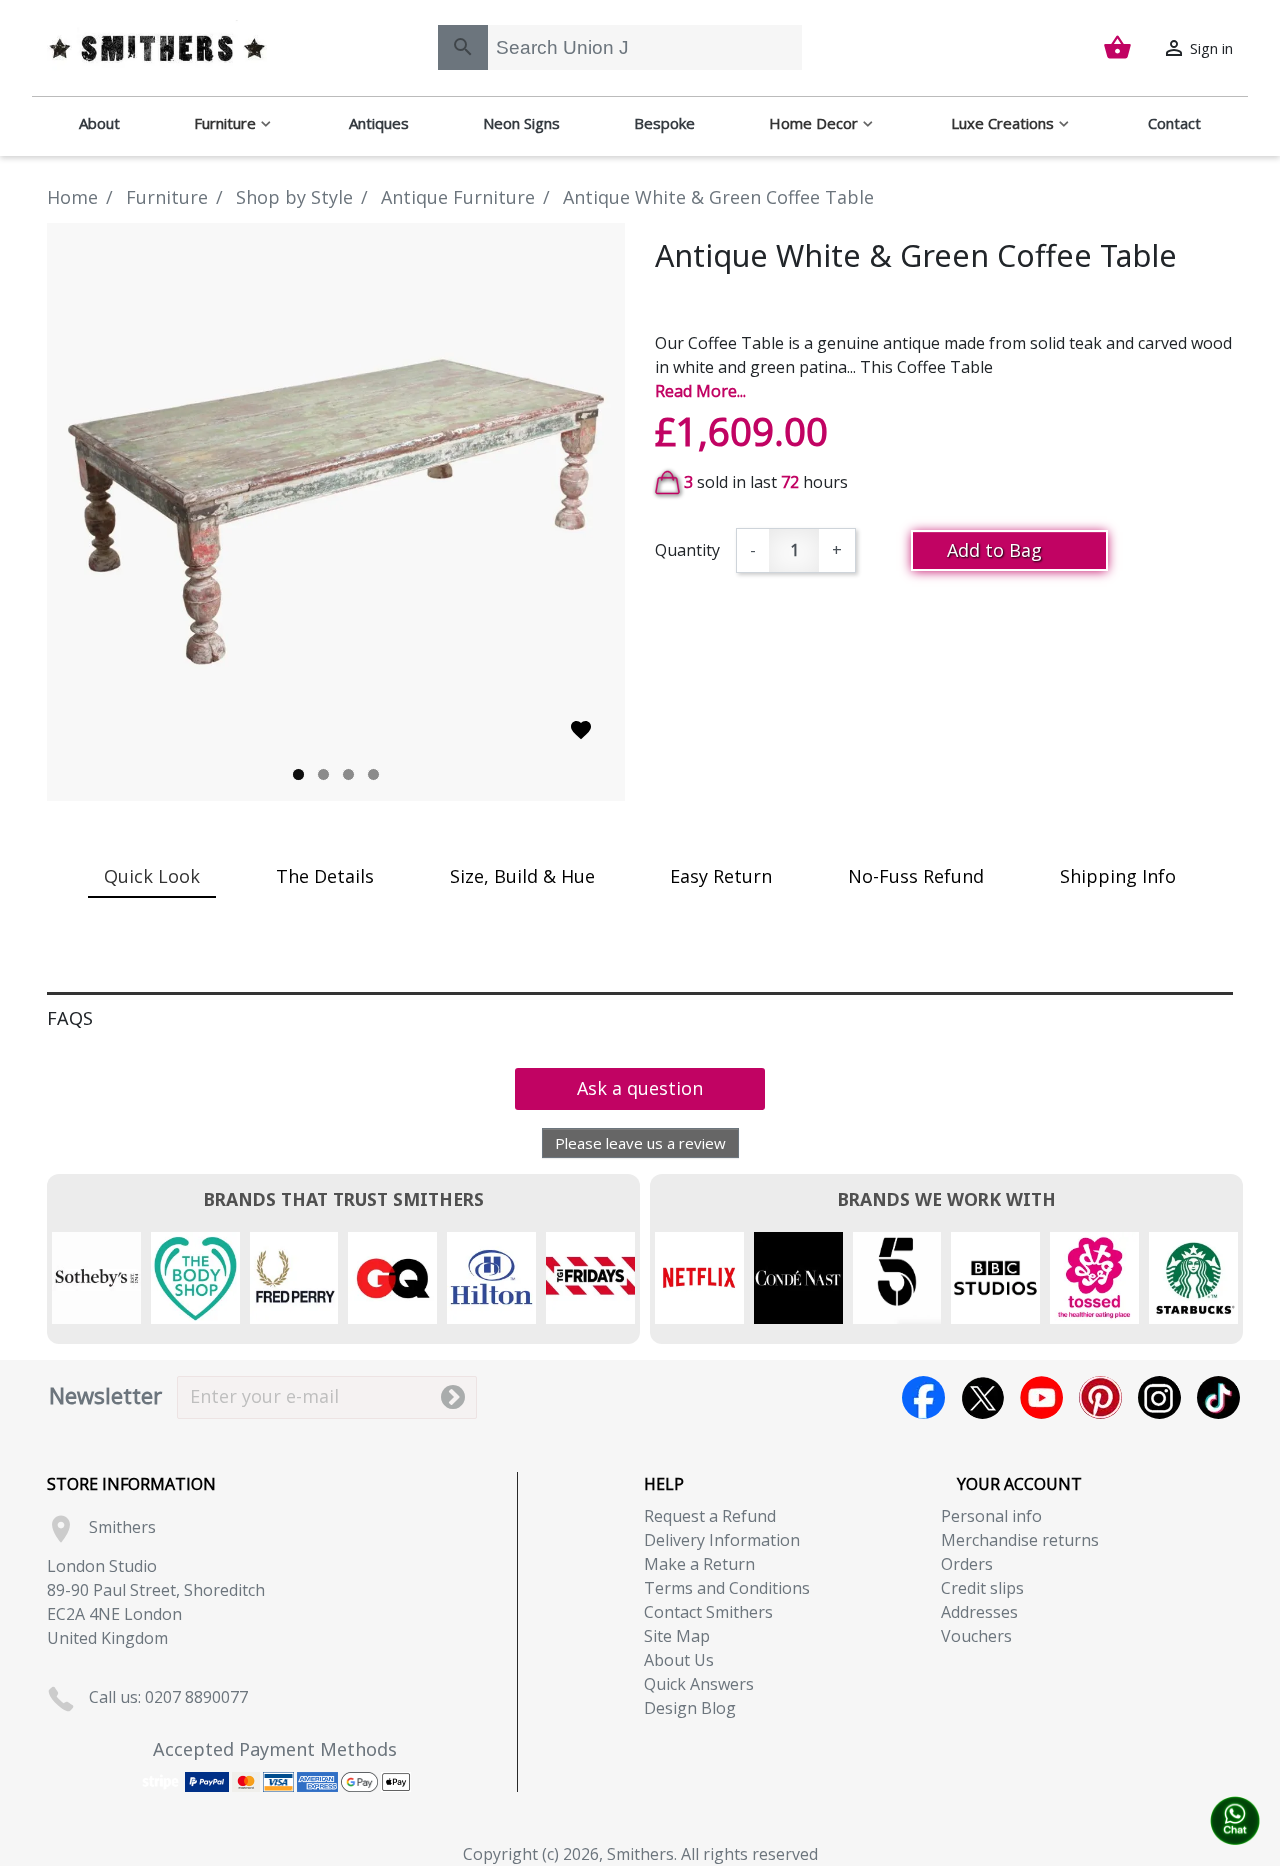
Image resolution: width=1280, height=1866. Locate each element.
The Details (325, 876)
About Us (679, 1660)
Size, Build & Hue (522, 876)
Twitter (982, 1397)
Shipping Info (1118, 876)
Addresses (979, 1612)
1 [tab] (298, 774)
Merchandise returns (1020, 1540)
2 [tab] (323, 774)
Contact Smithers (708, 1612)
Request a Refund (710, 1516)
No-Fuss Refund (916, 876)
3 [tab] (348, 774)
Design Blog (690, 1708)
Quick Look (152, 876)
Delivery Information (722, 1540)
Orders (967, 1564)
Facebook (923, 1397)
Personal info (991, 1516)
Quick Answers (699, 1684)
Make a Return (699, 1564)
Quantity (687, 550)
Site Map (677, 1636)
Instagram (1159, 1397)
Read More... (700, 391)
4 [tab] (373, 774)
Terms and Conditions (727, 1588)
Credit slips (982, 1588)
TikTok (1218, 1397)
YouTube (1041, 1397)
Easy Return (721, 876)
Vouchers (976, 1636)
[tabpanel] (336, 512)
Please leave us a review (640, 1143)
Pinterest (1100, 1397)
